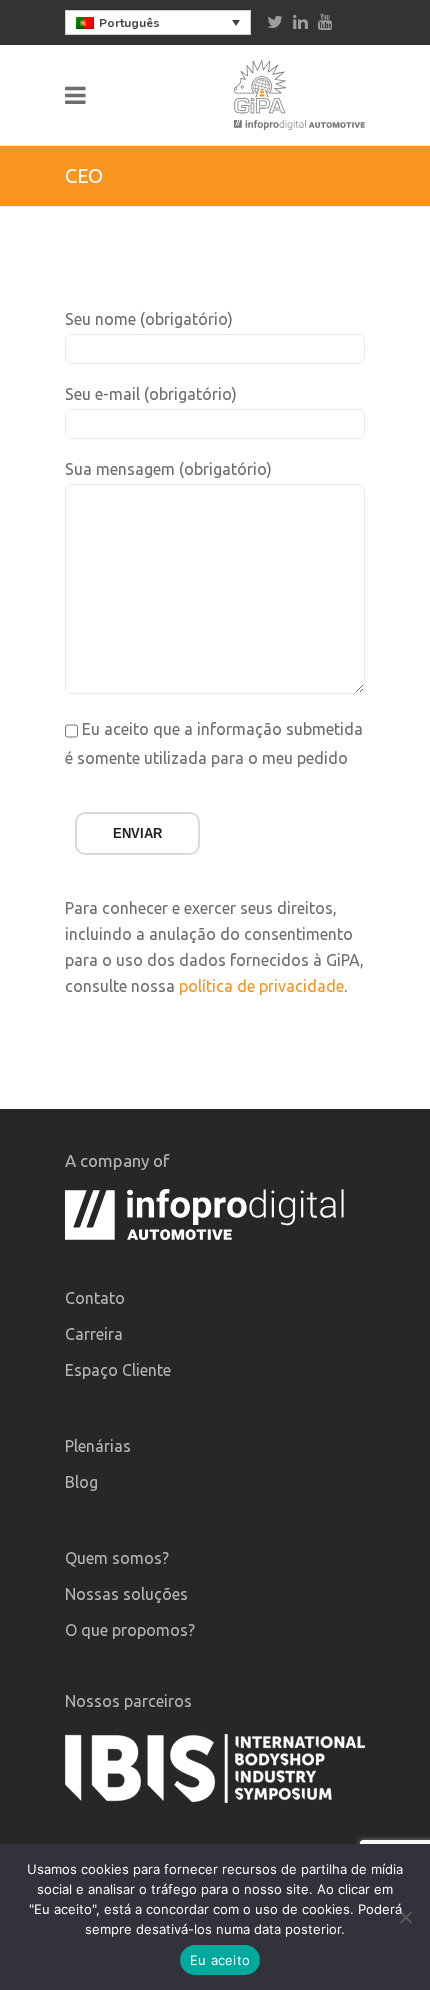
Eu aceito (220, 1960)
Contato (95, 1298)
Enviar (137, 833)
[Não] (405, 1917)
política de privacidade (261, 986)
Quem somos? (117, 1558)
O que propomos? (130, 1630)
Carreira (94, 1334)
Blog (81, 1482)
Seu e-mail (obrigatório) (151, 394)
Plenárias (98, 1446)
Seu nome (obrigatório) (149, 319)
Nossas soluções (126, 1594)
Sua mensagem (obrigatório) (168, 469)
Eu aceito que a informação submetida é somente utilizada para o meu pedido (214, 743)
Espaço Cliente (118, 1370)
